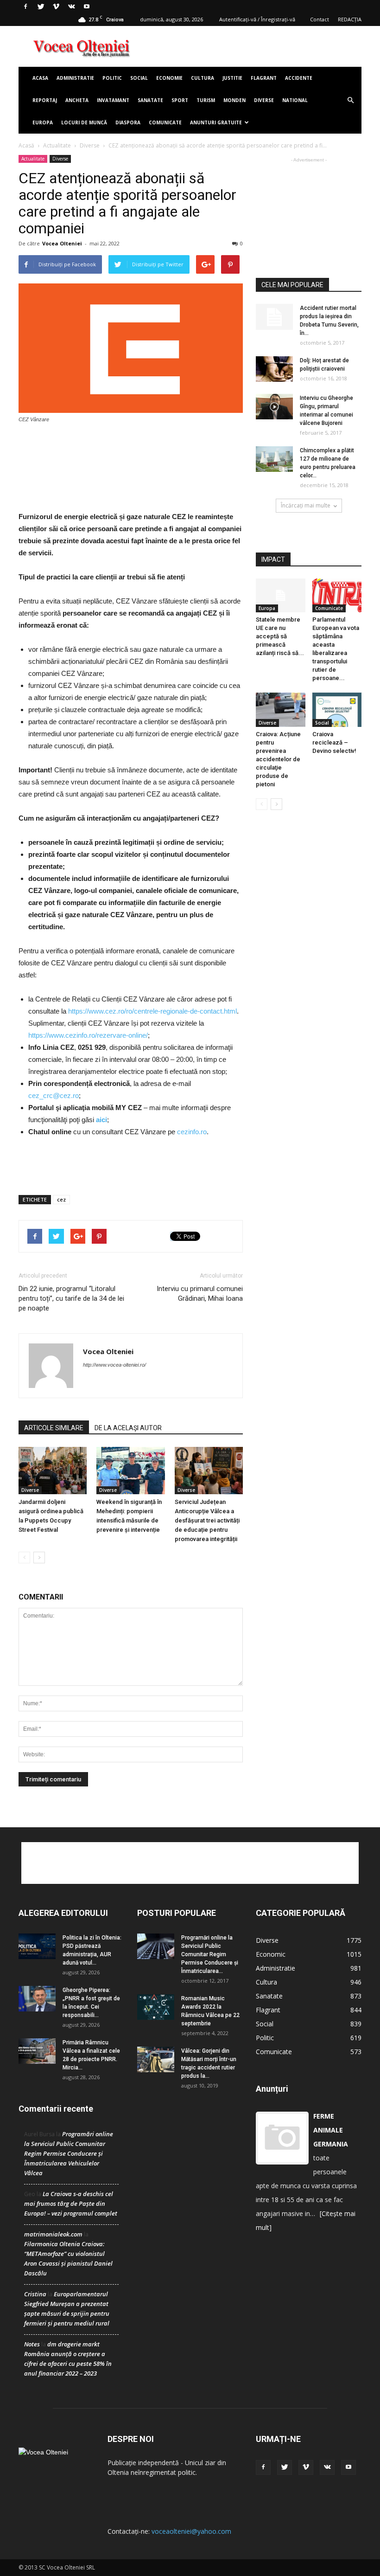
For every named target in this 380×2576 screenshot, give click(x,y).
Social (139, 78)
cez (61, 1199)
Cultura (203, 78)
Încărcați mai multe (306, 505)
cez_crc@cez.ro (54, 1095)
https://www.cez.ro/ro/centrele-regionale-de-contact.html (152, 1011)
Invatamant (113, 100)
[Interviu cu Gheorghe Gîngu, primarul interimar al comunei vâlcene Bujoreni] (274, 407)
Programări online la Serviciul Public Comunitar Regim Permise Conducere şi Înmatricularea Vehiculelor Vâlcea (69, 2153)
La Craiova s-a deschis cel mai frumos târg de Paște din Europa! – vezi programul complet (71, 2203)
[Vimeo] (56, 6)
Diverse (264, 100)
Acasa (40, 78)
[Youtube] (87, 6)
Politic (112, 78)
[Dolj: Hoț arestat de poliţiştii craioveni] (274, 369)
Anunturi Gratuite (216, 122)
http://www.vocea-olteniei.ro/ (114, 1365)
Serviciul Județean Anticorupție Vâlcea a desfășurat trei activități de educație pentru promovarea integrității (207, 1520)
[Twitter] (41, 6)
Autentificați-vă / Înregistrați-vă (257, 19)
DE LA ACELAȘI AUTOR (128, 1428)
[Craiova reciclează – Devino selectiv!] (337, 710)
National (295, 100)
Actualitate (57, 145)
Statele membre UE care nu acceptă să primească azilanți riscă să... (280, 636)
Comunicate (165, 122)
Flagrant (264, 78)
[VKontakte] (71, 6)
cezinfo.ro (192, 1132)
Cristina (35, 2294)
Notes (32, 2344)
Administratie (75, 78)
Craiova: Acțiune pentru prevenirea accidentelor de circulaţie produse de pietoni (278, 759)
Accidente (299, 78)
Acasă (26, 145)
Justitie (232, 78)
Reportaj (45, 100)
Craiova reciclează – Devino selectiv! (334, 742)
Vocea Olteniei (62, 243)
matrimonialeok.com (53, 2234)
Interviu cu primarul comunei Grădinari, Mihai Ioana (200, 1294)
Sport (180, 100)
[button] (350, 100)
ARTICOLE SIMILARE (54, 1428)
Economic (271, 1954)
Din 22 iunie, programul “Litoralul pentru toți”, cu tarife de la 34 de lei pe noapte (71, 1298)
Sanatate (150, 100)
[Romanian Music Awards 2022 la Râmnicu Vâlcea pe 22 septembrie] (156, 2007)
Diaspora (128, 122)
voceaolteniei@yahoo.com (191, 2531)
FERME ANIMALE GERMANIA (331, 2130)
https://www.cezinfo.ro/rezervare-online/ (88, 1035)
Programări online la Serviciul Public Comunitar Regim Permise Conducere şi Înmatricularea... (210, 1954)
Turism (206, 100)
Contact (320, 19)
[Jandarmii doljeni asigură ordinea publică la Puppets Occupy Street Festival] (53, 1470)
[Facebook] (25, 6)
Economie (169, 78)
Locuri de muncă (84, 122)
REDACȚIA (350, 19)
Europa (43, 122)
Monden (234, 100)
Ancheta (77, 100)
